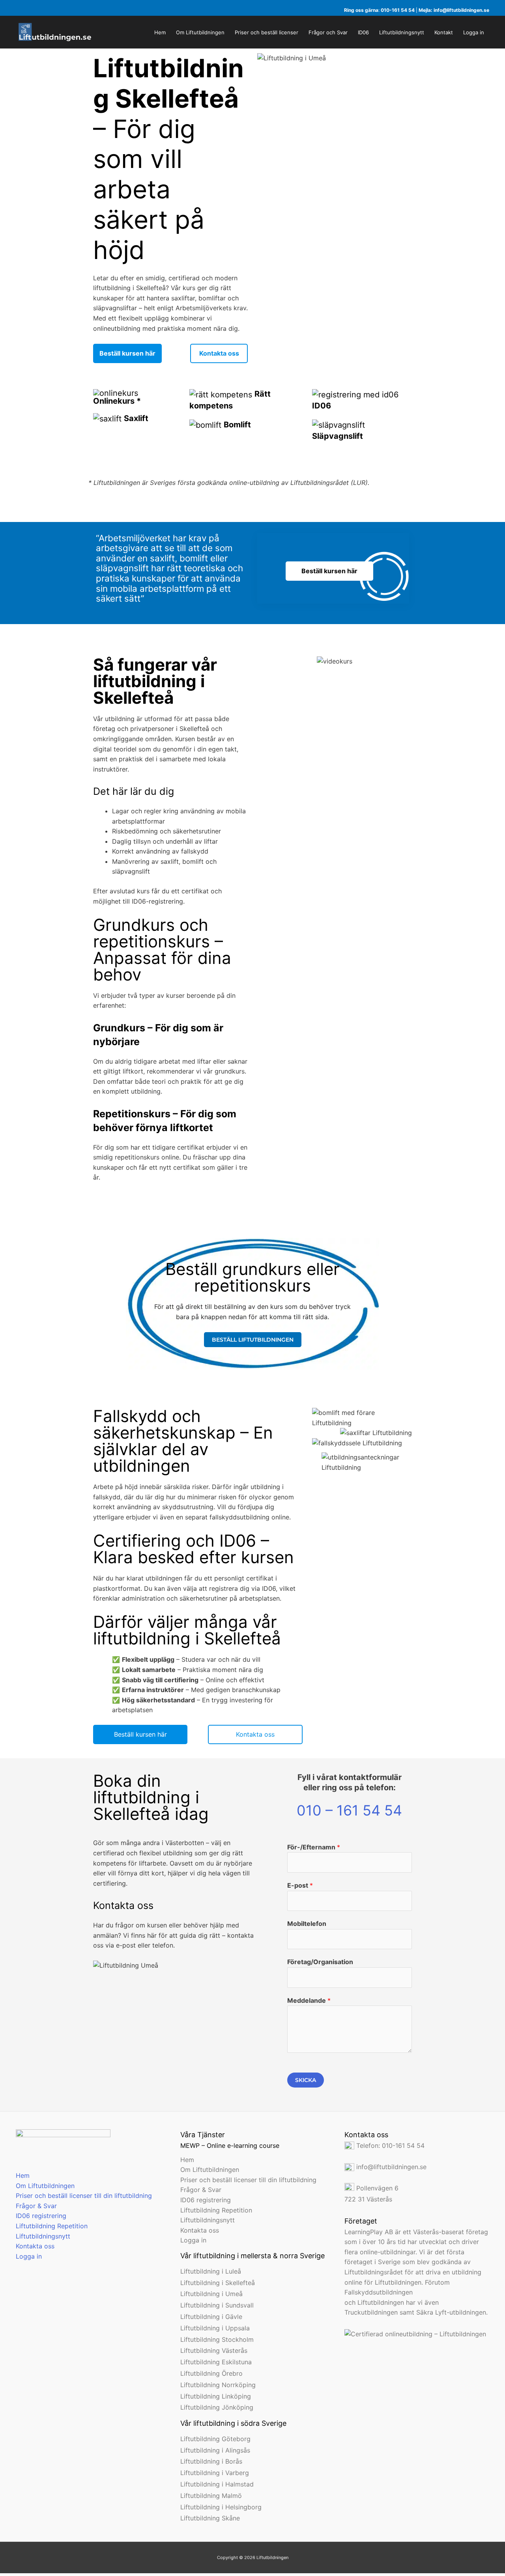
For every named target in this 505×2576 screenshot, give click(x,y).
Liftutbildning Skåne (210, 2518)
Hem (23, 2175)
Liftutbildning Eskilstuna (216, 2362)
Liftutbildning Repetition (52, 2226)
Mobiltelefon (307, 1924)
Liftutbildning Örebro (211, 2373)
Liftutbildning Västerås (214, 2350)
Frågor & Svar (36, 2206)
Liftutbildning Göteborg (215, 2439)
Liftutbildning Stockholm (217, 2339)
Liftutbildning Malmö (211, 2496)
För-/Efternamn (314, 1847)
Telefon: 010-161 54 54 (389, 2145)
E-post (300, 1885)
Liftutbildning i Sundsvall (217, 2305)
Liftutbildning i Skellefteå (218, 2283)
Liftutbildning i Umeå (211, 2294)
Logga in (29, 2256)
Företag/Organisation (320, 1962)
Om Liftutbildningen (45, 2186)
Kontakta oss (35, 2246)
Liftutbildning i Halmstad (217, 2484)
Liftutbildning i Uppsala (215, 2328)
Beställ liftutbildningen (253, 1340)
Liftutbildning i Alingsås (215, 2450)
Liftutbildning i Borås (211, 2461)
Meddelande (309, 2000)
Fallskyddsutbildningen (379, 2292)
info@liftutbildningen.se (461, 10)
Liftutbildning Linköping (216, 2396)
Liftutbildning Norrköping (218, 2385)
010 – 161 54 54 (349, 1810)
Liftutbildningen (381, 2302)
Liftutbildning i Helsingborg (221, 2507)
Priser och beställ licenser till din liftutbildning (84, 2196)
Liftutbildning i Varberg (215, 2473)
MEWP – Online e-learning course (230, 2145)
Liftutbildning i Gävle (211, 2317)
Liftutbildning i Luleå (211, 2271)
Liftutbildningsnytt (43, 2236)
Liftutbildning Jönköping (217, 2407)
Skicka (306, 2080)
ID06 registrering (41, 2216)
